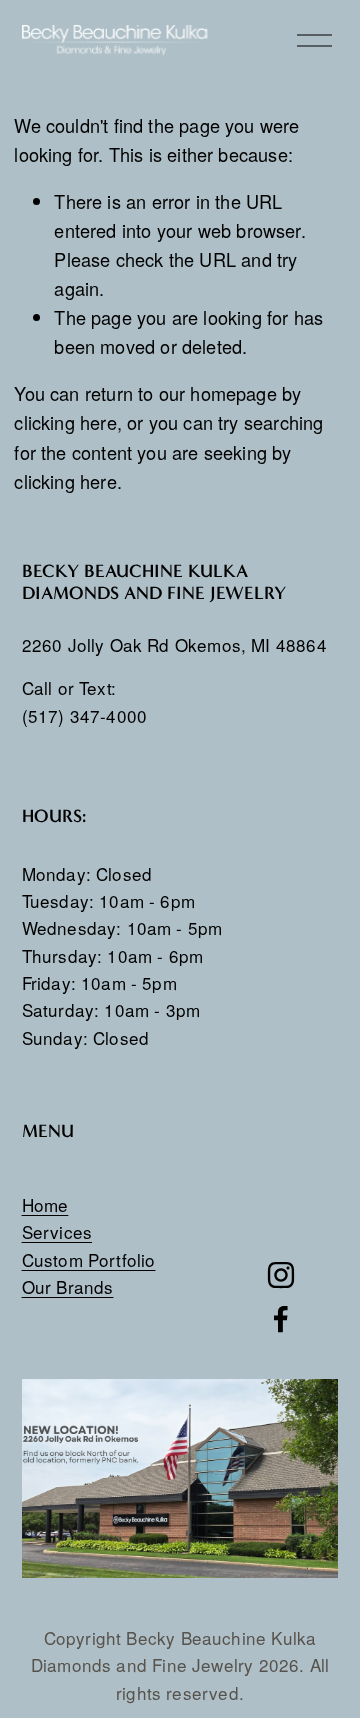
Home (45, 1204)
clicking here (65, 422)
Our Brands (68, 1286)
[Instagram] (281, 1275)
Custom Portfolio (89, 1259)
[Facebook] (281, 1319)
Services (57, 1231)
